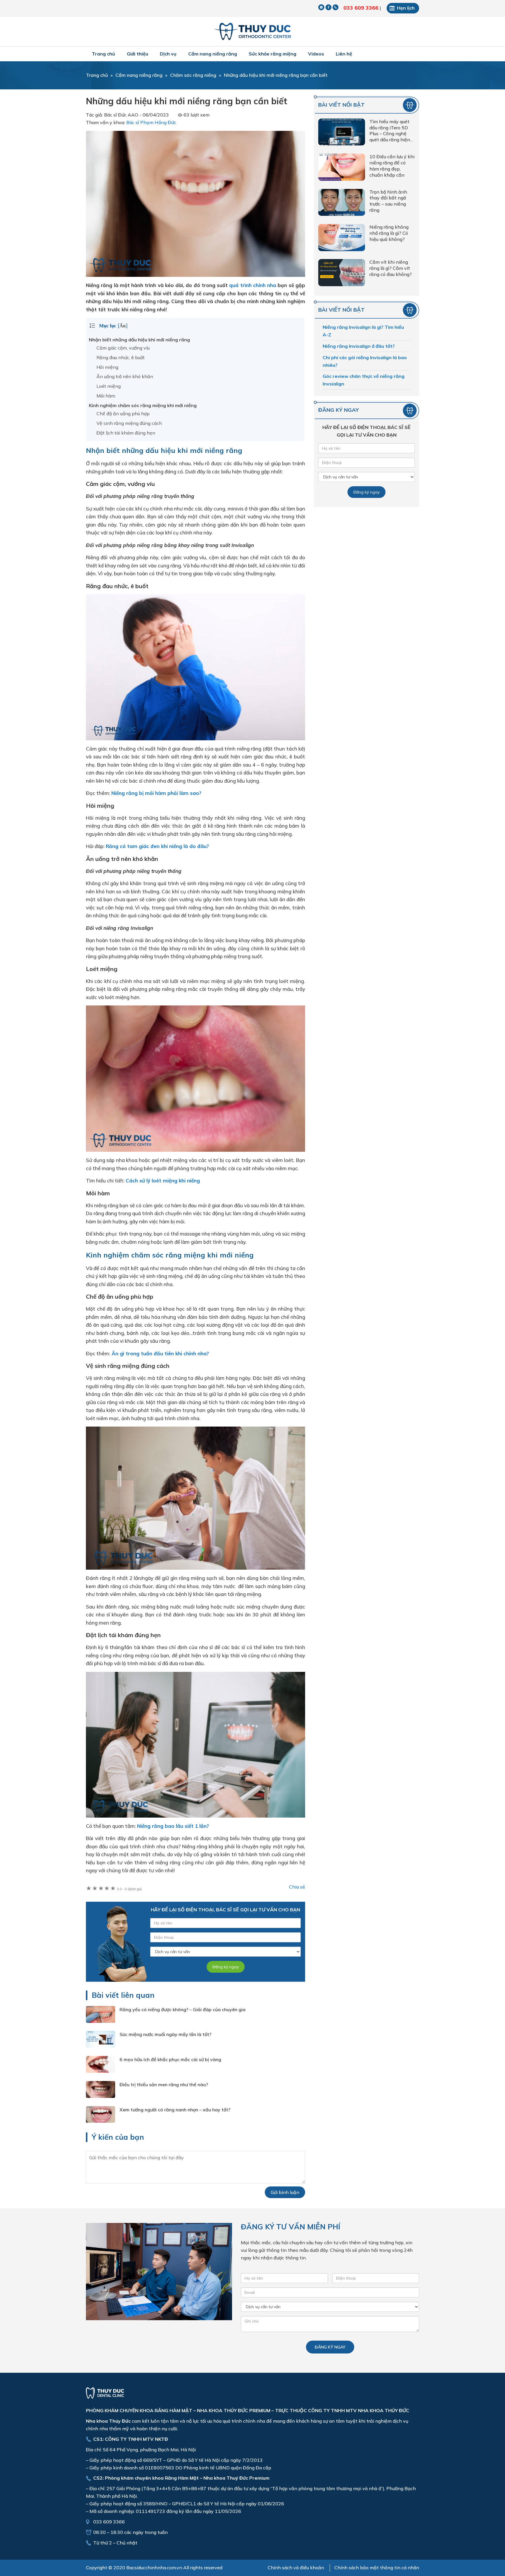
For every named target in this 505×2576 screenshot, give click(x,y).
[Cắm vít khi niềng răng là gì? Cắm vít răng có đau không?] (342, 274)
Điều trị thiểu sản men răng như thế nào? (164, 2085)
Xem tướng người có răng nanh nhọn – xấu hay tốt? (175, 2110)
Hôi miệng (107, 367)
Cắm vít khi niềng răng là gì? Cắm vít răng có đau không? (391, 268)
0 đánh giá (129, 1889)
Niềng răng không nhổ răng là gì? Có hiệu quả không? (389, 233)
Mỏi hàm (106, 396)
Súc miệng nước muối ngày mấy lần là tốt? (165, 2034)
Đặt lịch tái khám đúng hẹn (126, 433)
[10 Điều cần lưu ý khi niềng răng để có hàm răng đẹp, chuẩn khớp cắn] (342, 168)
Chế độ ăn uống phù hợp (123, 414)
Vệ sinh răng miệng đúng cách (129, 423)
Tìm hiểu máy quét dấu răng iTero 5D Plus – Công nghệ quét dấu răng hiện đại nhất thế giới (390, 131)
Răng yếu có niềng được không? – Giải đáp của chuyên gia (183, 2009)
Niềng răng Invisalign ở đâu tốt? (359, 346)
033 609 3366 (361, 8)
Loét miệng (109, 386)
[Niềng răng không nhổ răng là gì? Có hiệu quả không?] (342, 239)
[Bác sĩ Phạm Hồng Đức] (252, 32)
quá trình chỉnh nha (253, 285)
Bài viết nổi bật (341, 105)
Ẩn (123, 326)
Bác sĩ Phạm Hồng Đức (151, 122)
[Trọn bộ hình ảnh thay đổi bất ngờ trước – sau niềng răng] (342, 204)
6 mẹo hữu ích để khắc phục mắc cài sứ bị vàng (170, 2059)
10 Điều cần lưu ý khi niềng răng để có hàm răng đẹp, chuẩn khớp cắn (392, 166)
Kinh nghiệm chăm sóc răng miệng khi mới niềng (143, 405)
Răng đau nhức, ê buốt (121, 357)
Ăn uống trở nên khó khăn (125, 376)
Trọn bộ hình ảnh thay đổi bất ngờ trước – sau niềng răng (388, 201)
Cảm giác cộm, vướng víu (123, 348)
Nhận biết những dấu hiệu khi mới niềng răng (139, 340)
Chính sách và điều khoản (296, 2568)
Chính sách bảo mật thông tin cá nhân (377, 2568)
